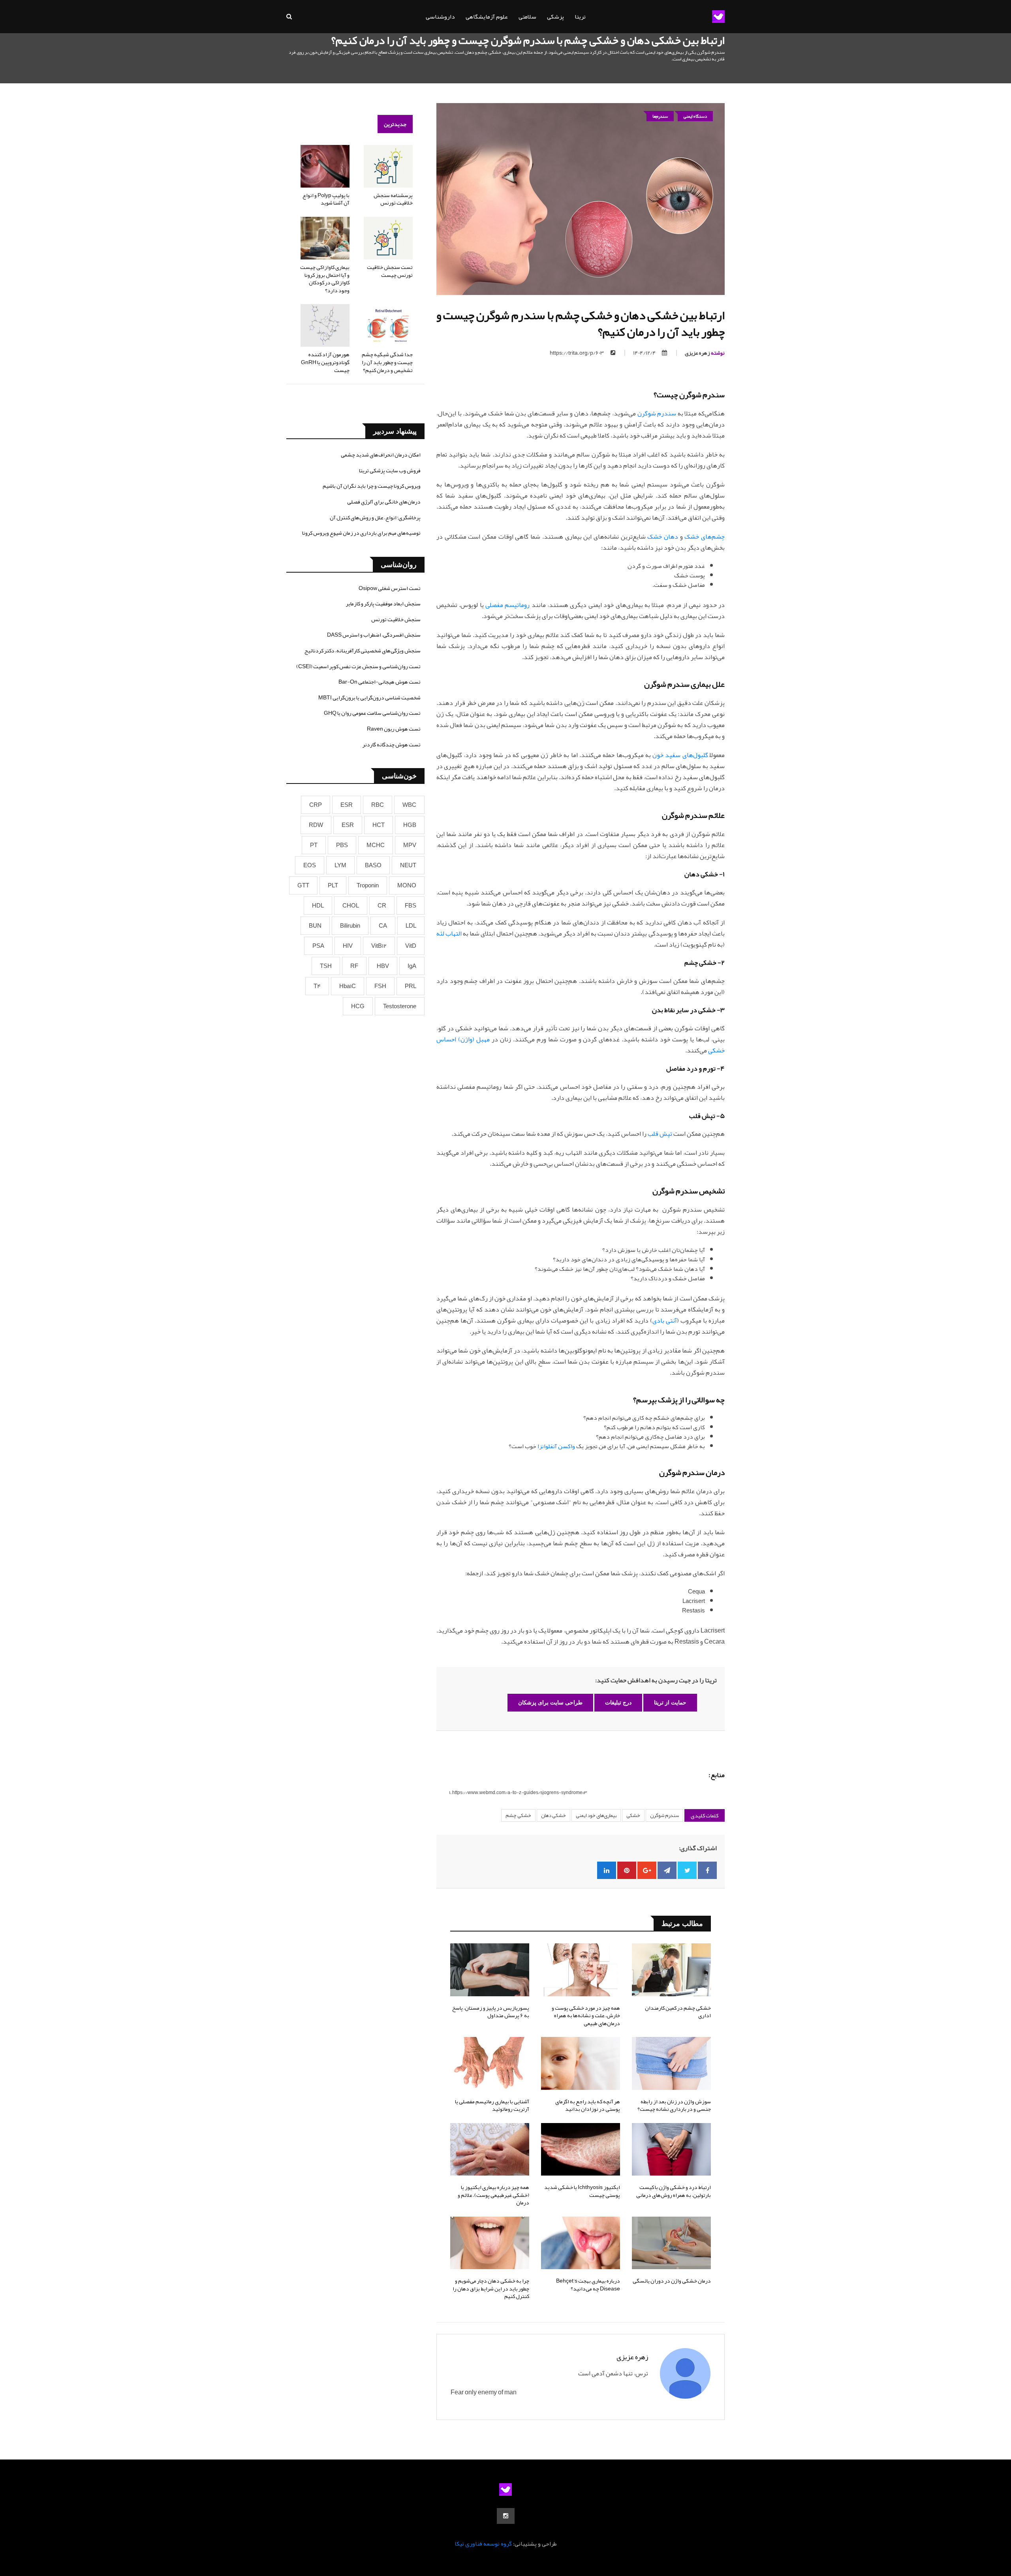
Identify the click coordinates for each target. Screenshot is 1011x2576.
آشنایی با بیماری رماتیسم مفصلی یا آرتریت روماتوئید (492, 2105)
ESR (347, 805)
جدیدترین (395, 124)
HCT (379, 825)
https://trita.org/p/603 (577, 353)
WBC (409, 805)
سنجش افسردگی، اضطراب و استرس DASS (374, 635)
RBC (378, 805)
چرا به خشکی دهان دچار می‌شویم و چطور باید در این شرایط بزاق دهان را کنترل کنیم (491, 2288)
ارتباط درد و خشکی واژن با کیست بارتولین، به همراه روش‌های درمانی (674, 2191)
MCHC (376, 845)
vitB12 (379, 946)
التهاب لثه (449, 934)
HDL (318, 906)
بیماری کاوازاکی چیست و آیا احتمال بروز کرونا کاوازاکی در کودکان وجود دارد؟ (325, 279)
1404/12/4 (645, 353)
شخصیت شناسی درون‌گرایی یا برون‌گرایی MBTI (369, 697)
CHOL (351, 906)
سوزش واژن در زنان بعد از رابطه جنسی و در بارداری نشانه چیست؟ (674, 2105)
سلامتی (527, 17)
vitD (411, 946)
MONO (407, 885)
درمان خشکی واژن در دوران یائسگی (672, 2281)
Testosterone (400, 1006)
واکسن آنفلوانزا (556, 1446)
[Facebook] (707, 1870)
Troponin (368, 885)
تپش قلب (660, 1134)
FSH (380, 986)
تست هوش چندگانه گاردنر (392, 744)
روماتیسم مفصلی (507, 605)
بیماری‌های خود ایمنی (596, 1815)
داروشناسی (440, 17)
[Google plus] (647, 1870)
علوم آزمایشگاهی (487, 17)
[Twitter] (687, 1870)
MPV (410, 845)
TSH (326, 966)
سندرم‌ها (660, 116)
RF (354, 966)
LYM (340, 865)
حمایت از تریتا (670, 1702)
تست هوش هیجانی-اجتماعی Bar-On (380, 682)
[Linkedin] (607, 1870)
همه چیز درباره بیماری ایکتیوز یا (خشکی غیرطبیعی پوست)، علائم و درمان (493, 2195)
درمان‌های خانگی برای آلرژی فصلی (384, 502)
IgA (412, 966)
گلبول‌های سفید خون (680, 755)
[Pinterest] (627, 1870)
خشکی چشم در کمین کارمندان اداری (678, 2012)
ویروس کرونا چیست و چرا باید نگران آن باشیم (372, 486)
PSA (318, 946)
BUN (315, 926)
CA (383, 926)
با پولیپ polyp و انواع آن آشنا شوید (326, 199)
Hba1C (348, 986)
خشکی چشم (518, 1815)
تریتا (580, 17)
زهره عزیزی (705, 353)
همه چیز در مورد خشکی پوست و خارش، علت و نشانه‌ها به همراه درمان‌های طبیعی (586, 2015)
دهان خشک (663, 537)
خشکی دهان (553, 1815)
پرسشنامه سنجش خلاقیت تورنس (393, 199)
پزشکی (555, 17)
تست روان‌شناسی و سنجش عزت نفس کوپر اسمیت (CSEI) (358, 666)
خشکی (633, 1815)
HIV (348, 946)
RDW (316, 825)
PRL (411, 986)
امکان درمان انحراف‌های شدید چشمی (381, 455)
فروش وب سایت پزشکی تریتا (390, 470)
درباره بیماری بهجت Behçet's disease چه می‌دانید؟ (588, 2285)
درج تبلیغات (618, 1702)
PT (314, 845)
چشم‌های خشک (705, 537)
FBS (411, 906)
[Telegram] (667, 1870)
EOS (310, 865)
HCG (358, 1006)
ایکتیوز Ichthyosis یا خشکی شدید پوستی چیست (582, 2191)
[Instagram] (506, 2516)
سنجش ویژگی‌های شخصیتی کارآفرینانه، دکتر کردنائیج (363, 650)
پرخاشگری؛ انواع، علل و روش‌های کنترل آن (375, 517)
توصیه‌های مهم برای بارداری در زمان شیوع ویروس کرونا (361, 533)
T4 (317, 986)
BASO (373, 865)
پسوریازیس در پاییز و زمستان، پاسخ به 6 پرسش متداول (491, 2012)
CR (382, 906)
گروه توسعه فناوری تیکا (483, 2544)
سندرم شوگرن (657, 413)
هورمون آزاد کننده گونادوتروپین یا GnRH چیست (325, 362)
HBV (383, 966)
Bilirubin (350, 926)
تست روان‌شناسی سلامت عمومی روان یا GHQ (372, 713)
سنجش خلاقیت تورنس (396, 619)
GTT (303, 885)
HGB (410, 825)
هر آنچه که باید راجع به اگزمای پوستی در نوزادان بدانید (588, 2105)
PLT (333, 885)
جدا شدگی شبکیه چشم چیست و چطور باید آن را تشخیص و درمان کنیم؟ (387, 362)
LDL (411, 926)
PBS (342, 845)
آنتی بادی (665, 1321)
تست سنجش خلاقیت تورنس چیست (390, 271)
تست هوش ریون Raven (394, 729)
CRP (316, 805)
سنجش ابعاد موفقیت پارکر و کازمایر (383, 603)
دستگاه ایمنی (695, 116)
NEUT (408, 865)
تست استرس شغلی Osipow (390, 588)
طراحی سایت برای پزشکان (550, 1702)
